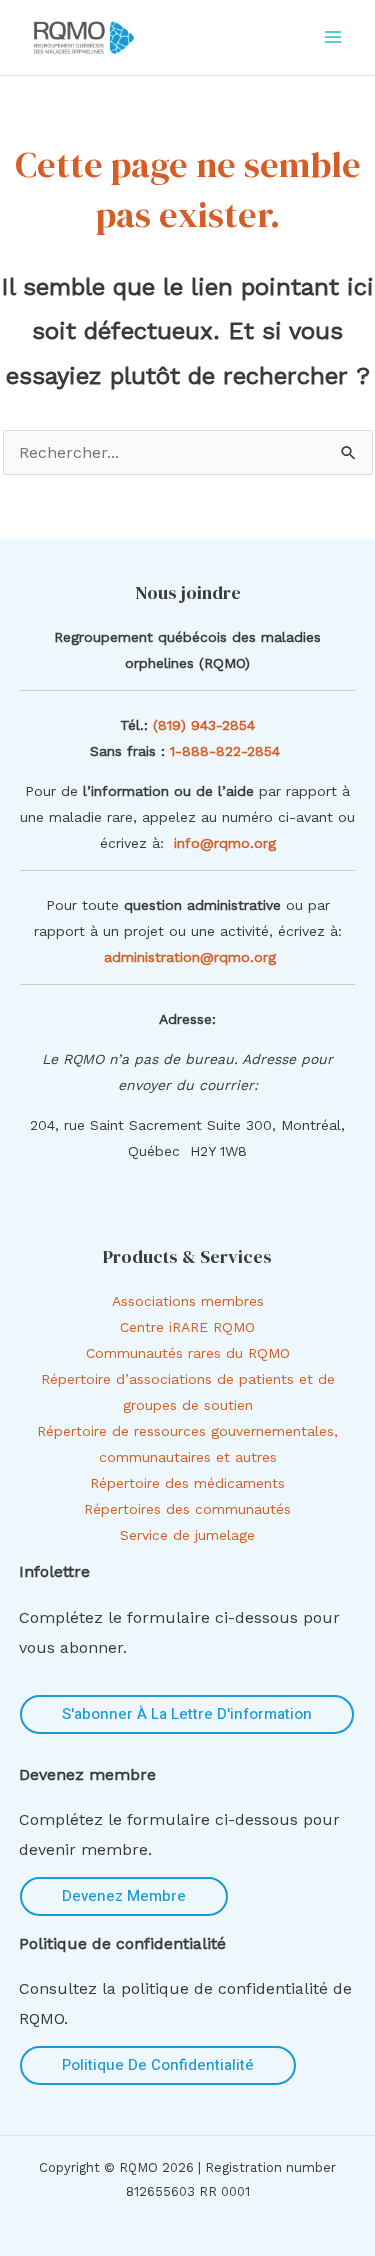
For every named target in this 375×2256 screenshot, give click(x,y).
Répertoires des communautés (187, 1509)
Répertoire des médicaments (187, 1483)
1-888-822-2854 (227, 751)
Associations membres (188, 1301)
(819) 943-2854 (204, 725)
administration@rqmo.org (190, 957)
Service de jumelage (187, 1535)
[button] (187, 1714)
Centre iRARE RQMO (187, 1327)
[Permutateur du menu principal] (333, 37)
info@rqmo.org (225, 843)
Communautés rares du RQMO (188, 1353)
